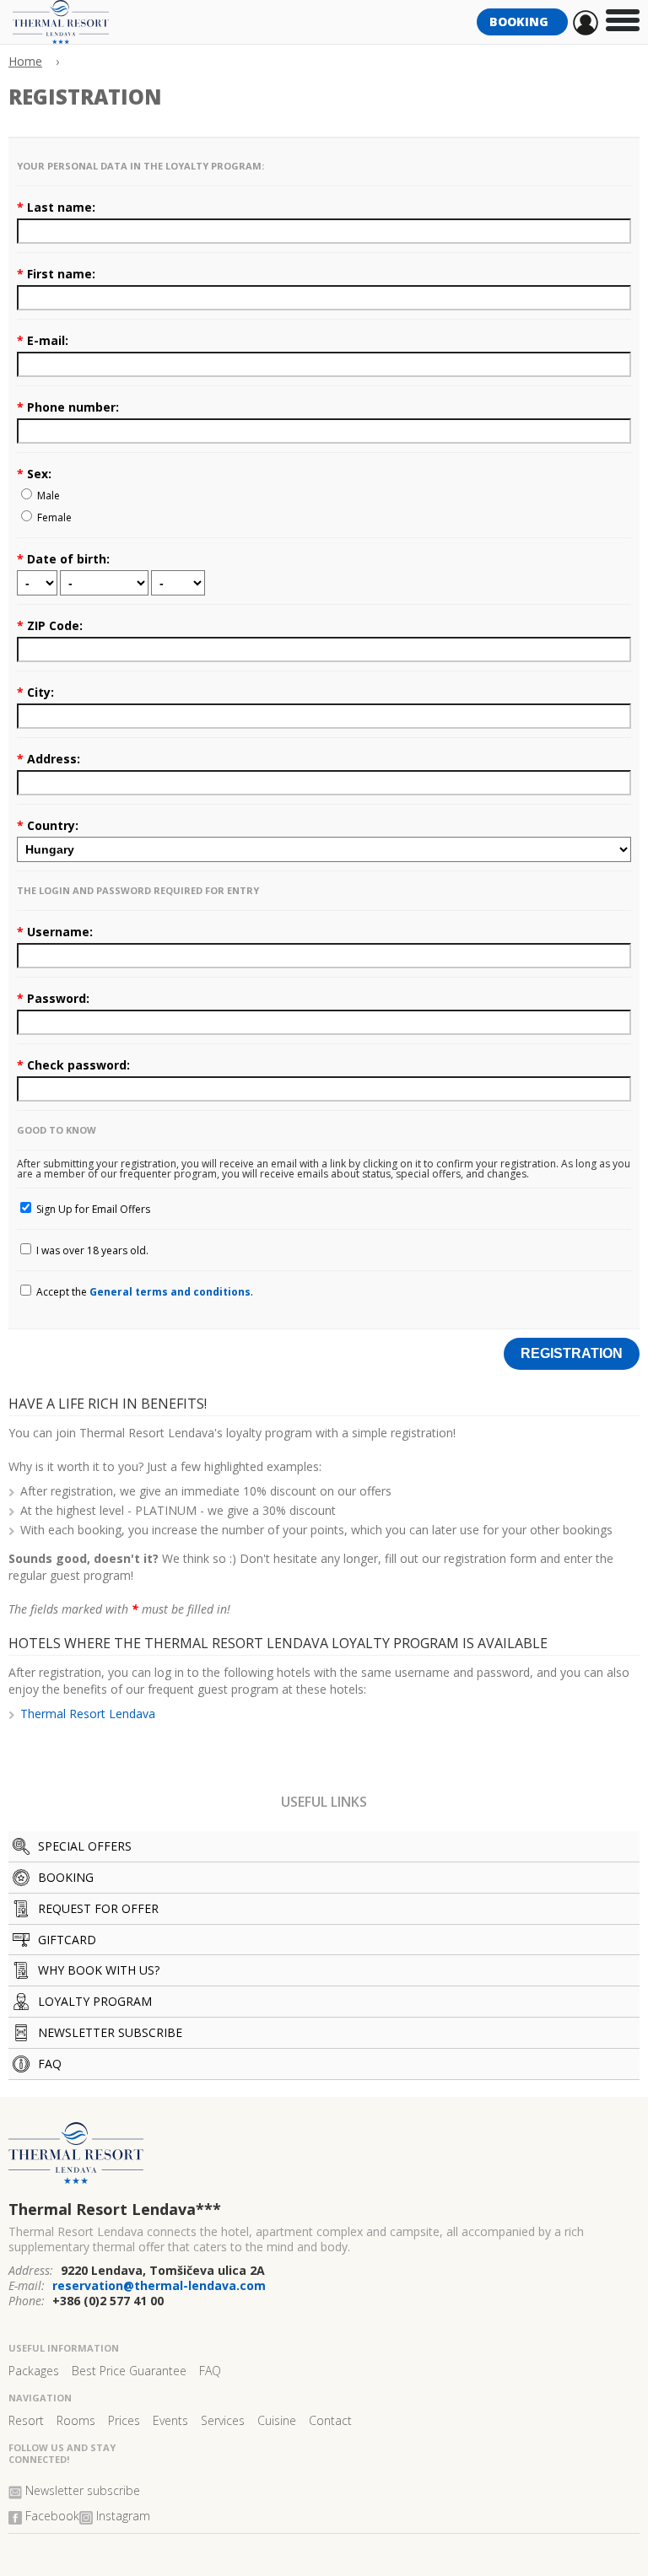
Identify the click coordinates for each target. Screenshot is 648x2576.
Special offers (85, 1846)
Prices (124, 2420)
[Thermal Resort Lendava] (324, 2160)
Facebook (52, 2516)
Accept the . (143, 1292)
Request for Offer (98, 1908)
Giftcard (67, 1940)
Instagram (123, 2516)
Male (47, 496)
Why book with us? (99, 1970)
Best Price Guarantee (129, 2371)
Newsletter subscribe (110, 2032)
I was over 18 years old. (91, 1250)
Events (170, 2420)
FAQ (50, 2064)
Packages (34, 2371)
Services (223, 2420)
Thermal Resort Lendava (88, 1714)
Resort (26, 2420)
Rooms (76, 2420)
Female (53, 517)
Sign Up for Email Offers (92, 1209)
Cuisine (277, 2420)
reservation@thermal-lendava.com (159, 2285)
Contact (330, 2420)
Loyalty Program (95, 2001)
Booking (522, 22)
